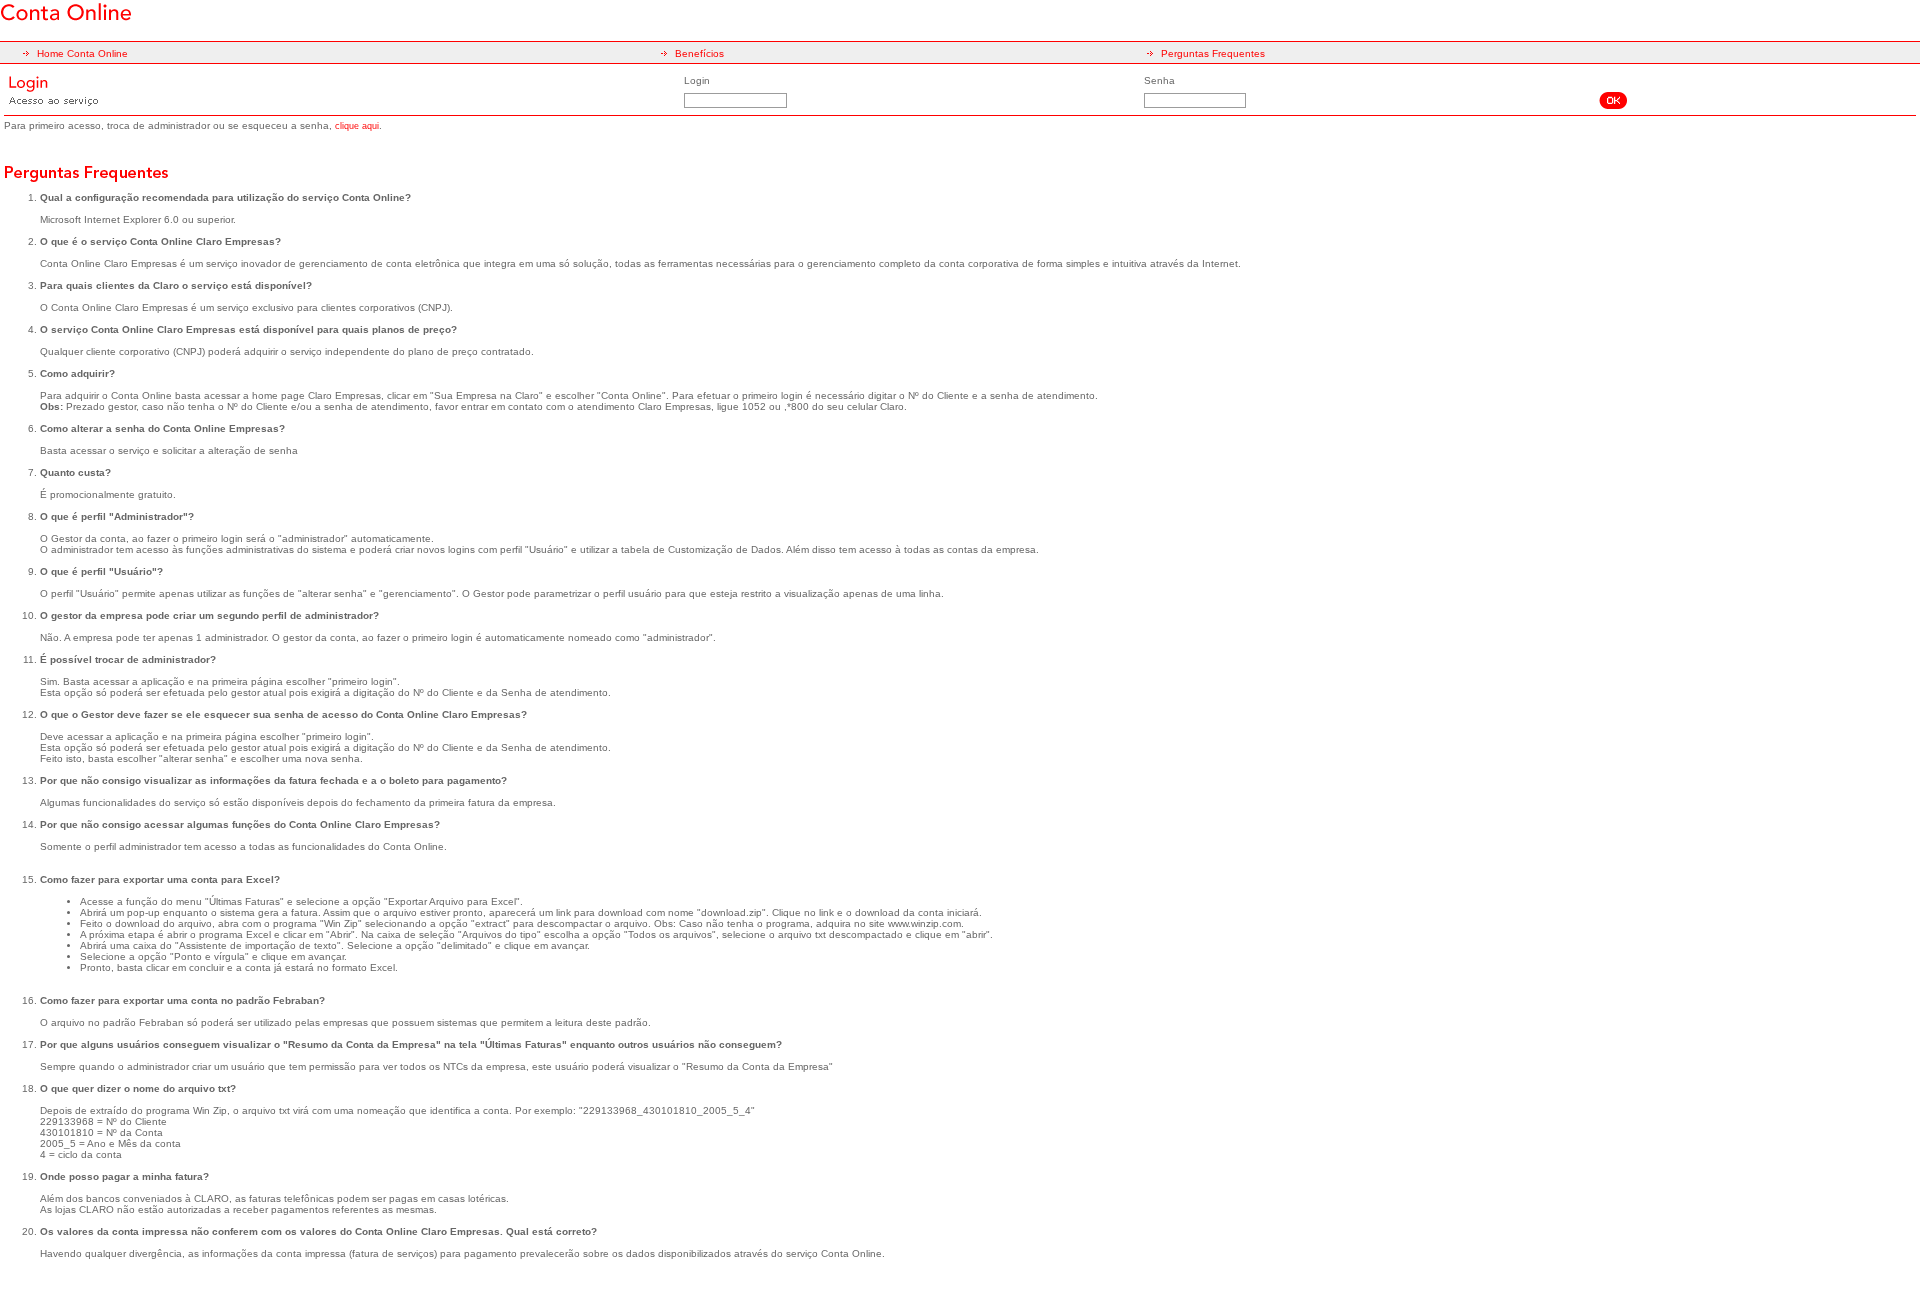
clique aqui (357, 126)
